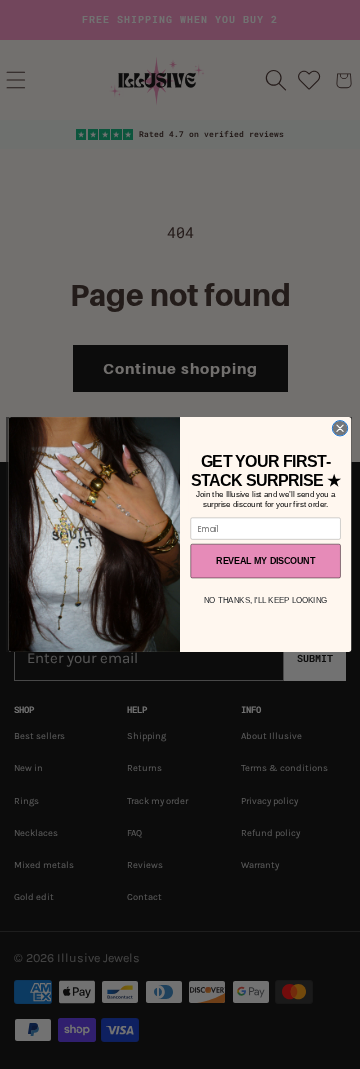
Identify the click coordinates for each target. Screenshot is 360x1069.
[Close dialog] (339, 428)
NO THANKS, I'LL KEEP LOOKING (266, 600)
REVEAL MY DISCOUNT (265, 561)
